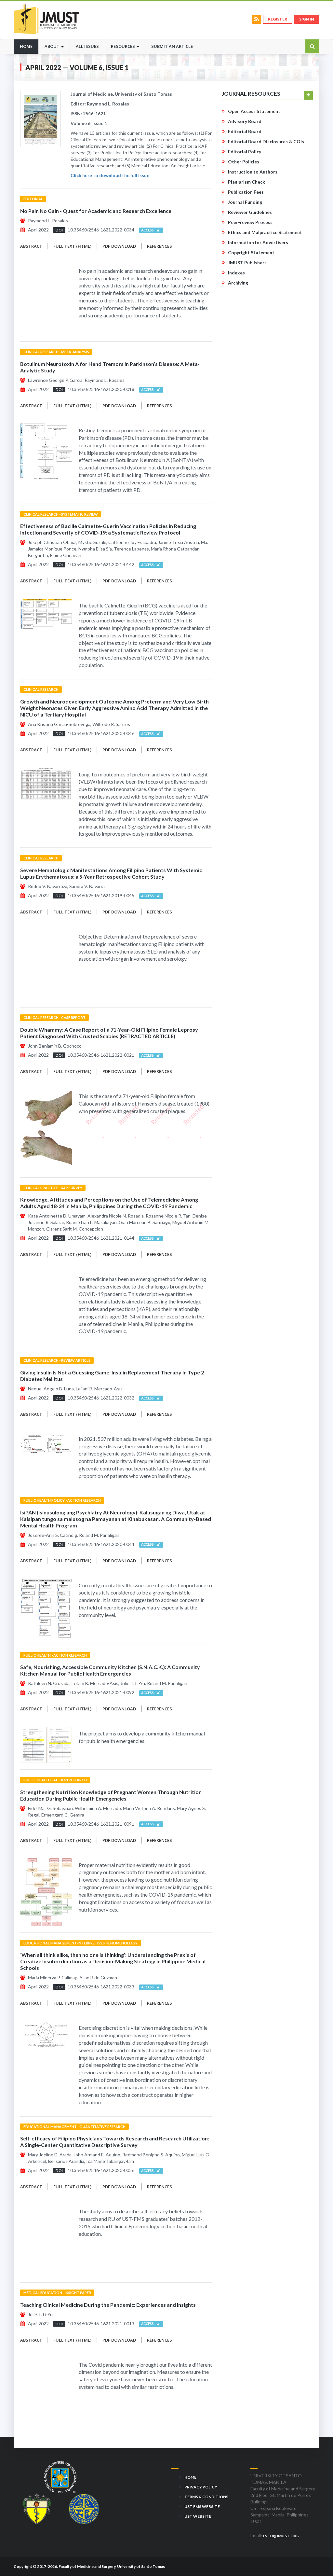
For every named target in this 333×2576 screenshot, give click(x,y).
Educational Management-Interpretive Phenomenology (80, 1943)
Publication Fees (246, 192)
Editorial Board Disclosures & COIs (266, 141)
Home (29, 46)
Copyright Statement (251, 252)
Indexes (236, 273)
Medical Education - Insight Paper (57, 2293)
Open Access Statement (254, 111)
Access (149, 230)
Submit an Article (172, 46)
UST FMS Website (202, 2506)
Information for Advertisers (258, 242)
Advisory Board (245, 121)
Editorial (33, 199)
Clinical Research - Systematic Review (61, 514)
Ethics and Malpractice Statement (265, 232)
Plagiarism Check (246, 182)
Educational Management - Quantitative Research (74, 2127)
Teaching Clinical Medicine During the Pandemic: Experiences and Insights (108, 2305)
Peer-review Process (250, 222)
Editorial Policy (245, 152)
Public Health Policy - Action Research (62, 1500)
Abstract (31, 246)
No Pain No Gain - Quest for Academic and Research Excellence (96, 211)
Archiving (238, 283)
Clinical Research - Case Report (54, 1017)
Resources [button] (123, 46)
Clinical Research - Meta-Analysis (56, 352)
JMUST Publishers (247, 263)
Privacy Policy (201, 2487)
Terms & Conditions (206, 2497)
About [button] (53, 46)
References (160, 246)
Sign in (307, 19)
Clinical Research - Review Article (57, 1360)
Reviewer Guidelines (250, 212)
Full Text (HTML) (72, 246)
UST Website (198, 2516)
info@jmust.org (281, 2536)
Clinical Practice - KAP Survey (53, 1188)
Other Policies (244, 162)
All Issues (87, 46)
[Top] (316, 2556)
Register (278, 19)
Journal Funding (245, 202)
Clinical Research (41, 689)
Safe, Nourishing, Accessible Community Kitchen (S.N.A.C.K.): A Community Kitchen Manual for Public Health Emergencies (110, 1670)
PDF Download (119, 246)
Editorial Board (245, 131)
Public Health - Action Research (55, 1655)
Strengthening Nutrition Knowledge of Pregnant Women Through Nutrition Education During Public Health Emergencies (111, 1795)
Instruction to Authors (253, 172)
